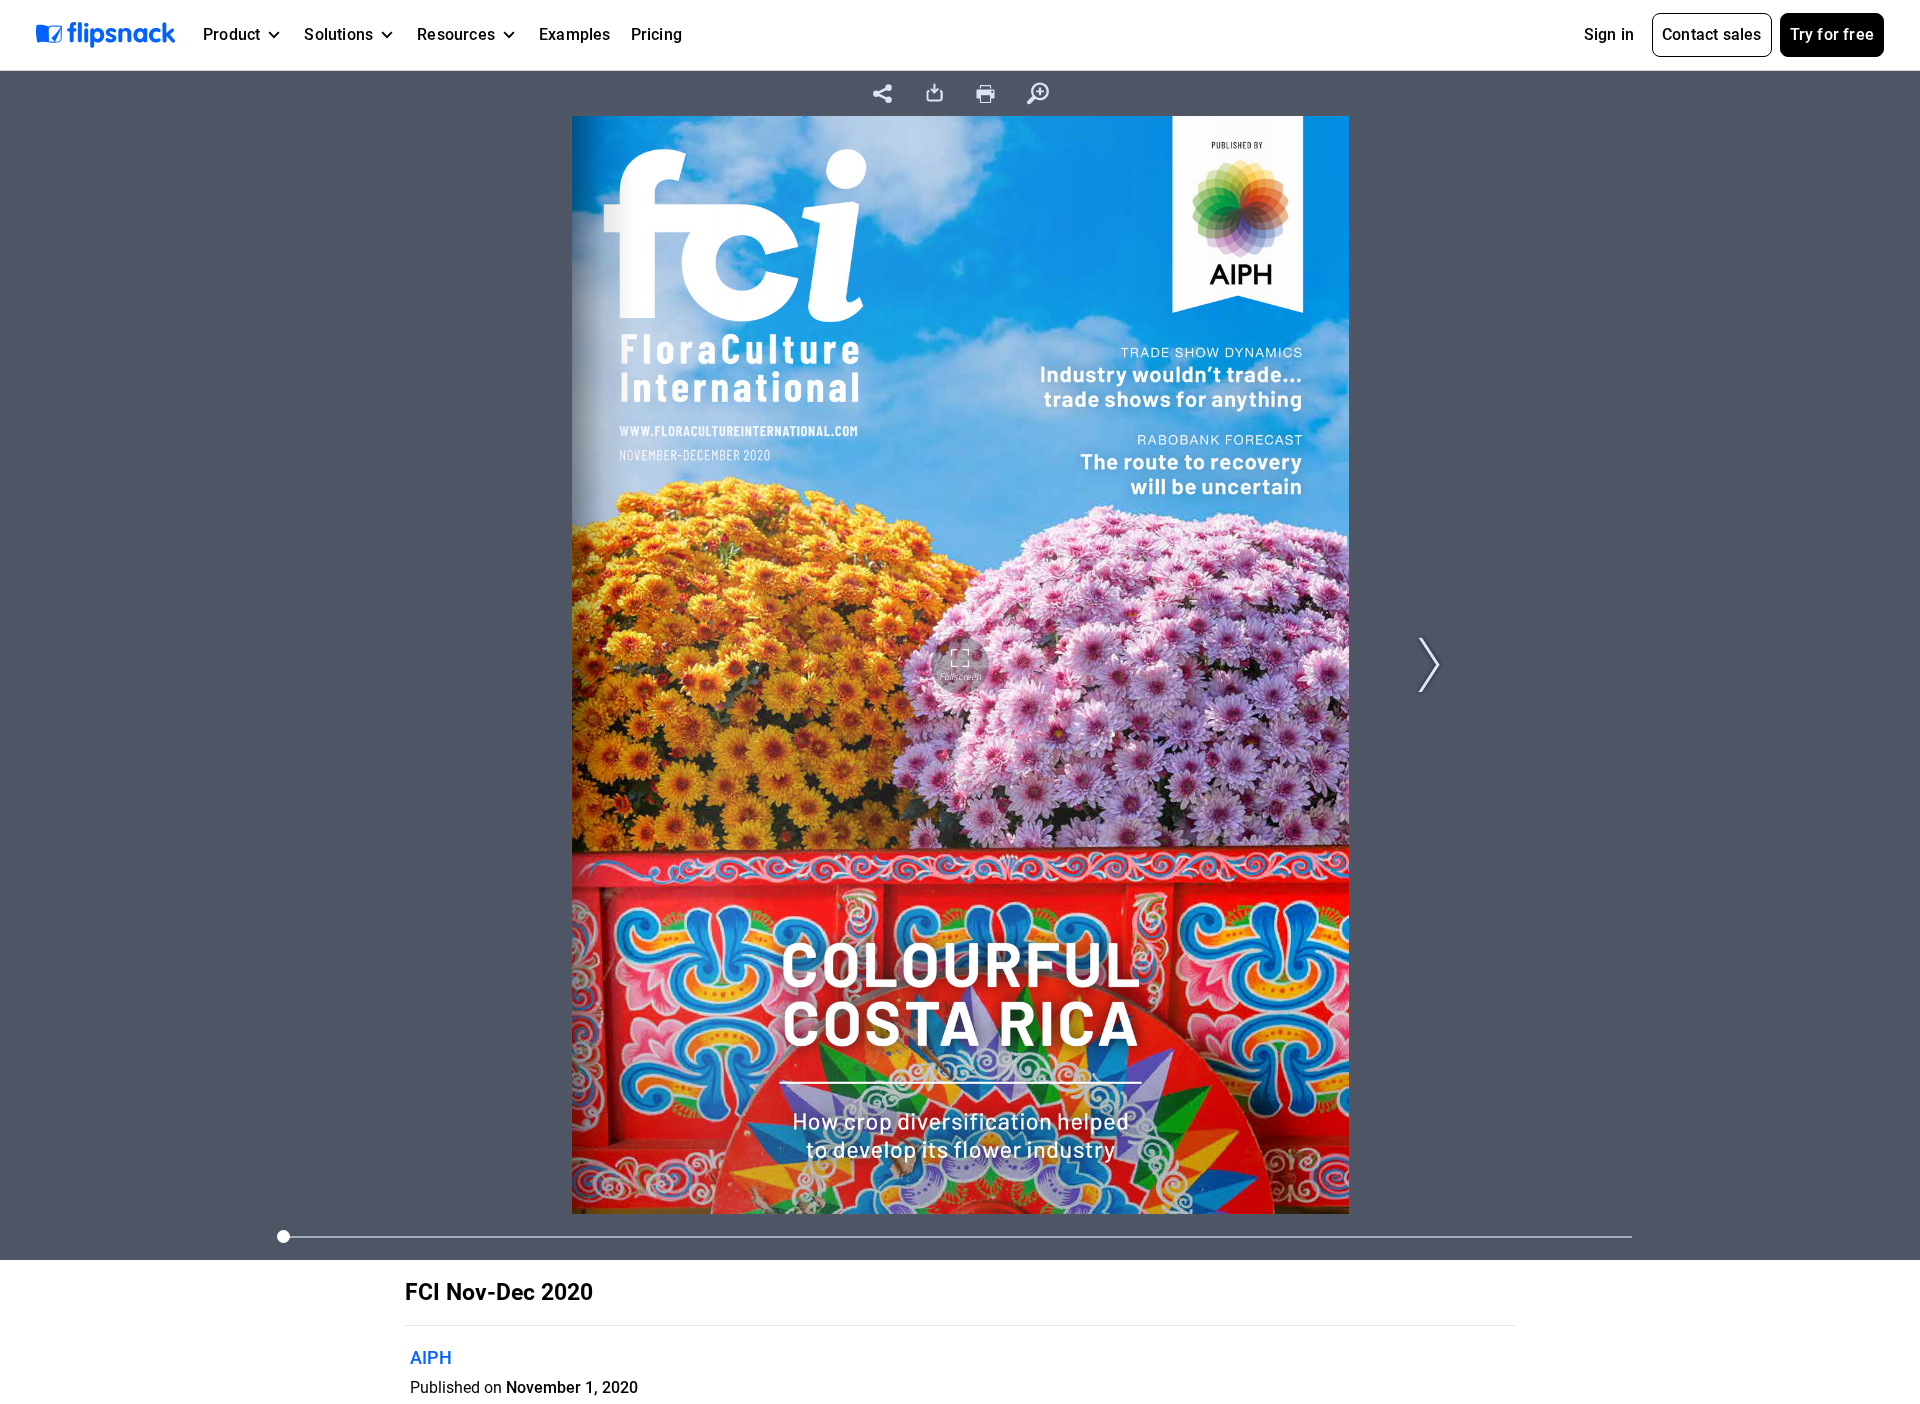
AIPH (431, 1357)
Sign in (1609, 34)
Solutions (338, 34)
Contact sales (1712, 34)
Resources (456, 34)
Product (231, 34)
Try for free (1832, 34)
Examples (575, 34)
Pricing (656, 34)
